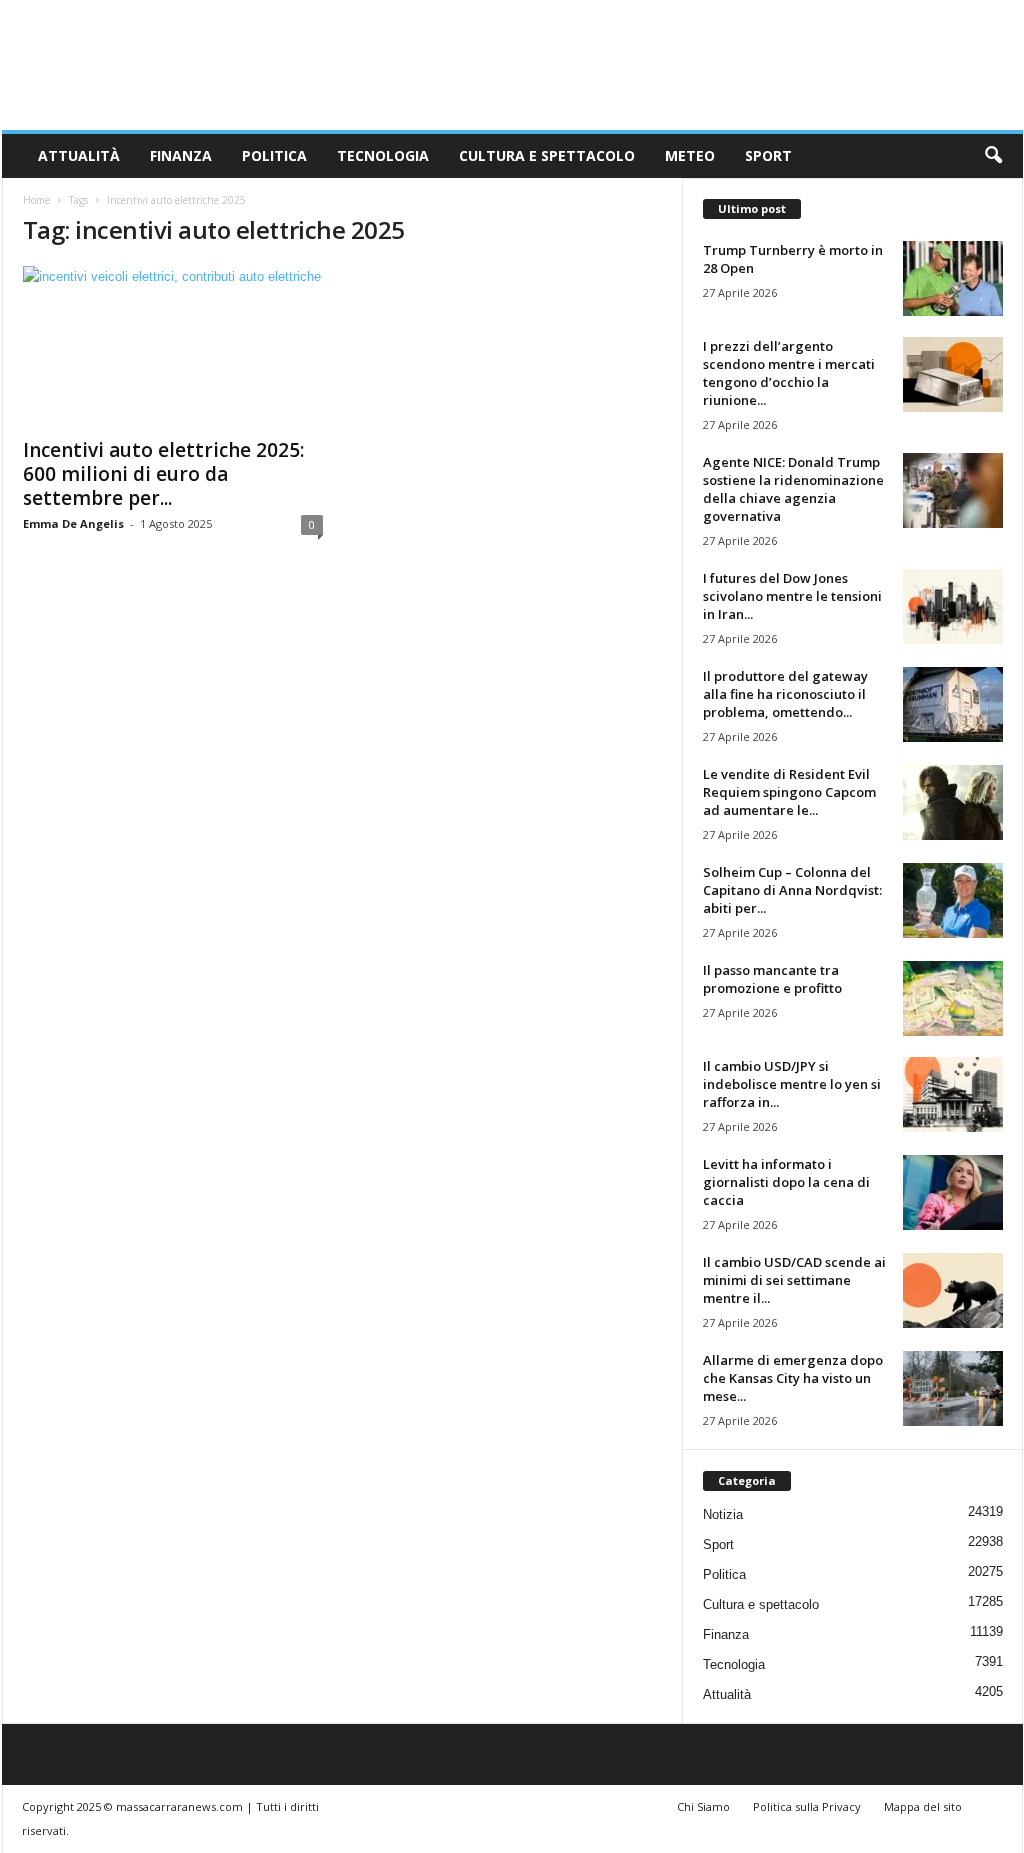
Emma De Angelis (73, 523)
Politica (274, 155)
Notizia (723, 1514)
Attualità (79, 155)
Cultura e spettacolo (547, 155)
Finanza (181, 155)
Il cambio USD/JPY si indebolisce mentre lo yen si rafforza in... (792, 1084)
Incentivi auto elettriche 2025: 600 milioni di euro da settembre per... (163, 474)
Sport (768, 155)
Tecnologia (383, 155)
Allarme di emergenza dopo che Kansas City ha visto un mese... (793, 1378)
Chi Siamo (703, 1806)
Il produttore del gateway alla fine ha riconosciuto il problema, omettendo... (785, 694)
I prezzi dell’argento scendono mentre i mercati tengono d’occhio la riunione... (789, 373)
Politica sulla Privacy (807, 1806)
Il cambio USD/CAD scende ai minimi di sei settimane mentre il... (794, 1280)
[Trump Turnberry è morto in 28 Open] (953, 278)
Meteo (690, 155)
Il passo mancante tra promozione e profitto (772, 979)
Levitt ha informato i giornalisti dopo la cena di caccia (786, 1182)
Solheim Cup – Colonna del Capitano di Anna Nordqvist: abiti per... (792, 890)
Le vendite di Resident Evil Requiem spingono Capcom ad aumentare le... (789, 792)
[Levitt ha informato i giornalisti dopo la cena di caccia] (953, 1192)
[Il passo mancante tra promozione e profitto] (953, 998)
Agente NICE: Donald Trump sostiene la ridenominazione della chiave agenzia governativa (793, 489)
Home (36, 200)
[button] (993, 156)
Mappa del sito (923, 1806)
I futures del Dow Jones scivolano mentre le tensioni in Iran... (792, 596)
